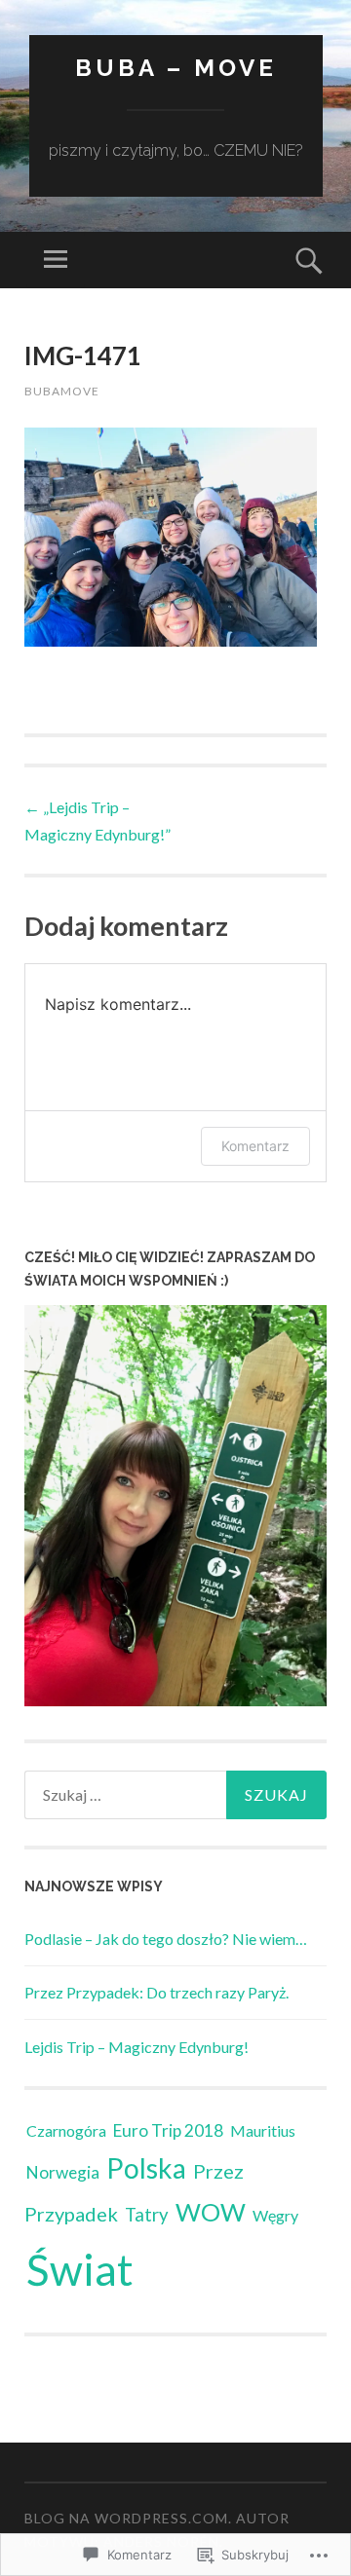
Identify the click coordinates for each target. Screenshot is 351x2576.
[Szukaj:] (175, 1795)
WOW (211, 2212)
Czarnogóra (66, 2130)
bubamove (62, 391)
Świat (80, 2269)
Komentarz (255, 1146)
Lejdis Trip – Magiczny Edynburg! (136, 2047)
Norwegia (63, 2172)
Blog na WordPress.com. (128, 2518)
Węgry (275, 2215)
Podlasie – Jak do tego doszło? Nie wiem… (166, 1939)
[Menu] (56, 260)
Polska (146, 2168)
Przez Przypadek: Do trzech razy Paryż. (156, 1992)
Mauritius (263, 2130)
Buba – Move (176, 68)
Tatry (147, 2215)
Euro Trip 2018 (168, 2130)
